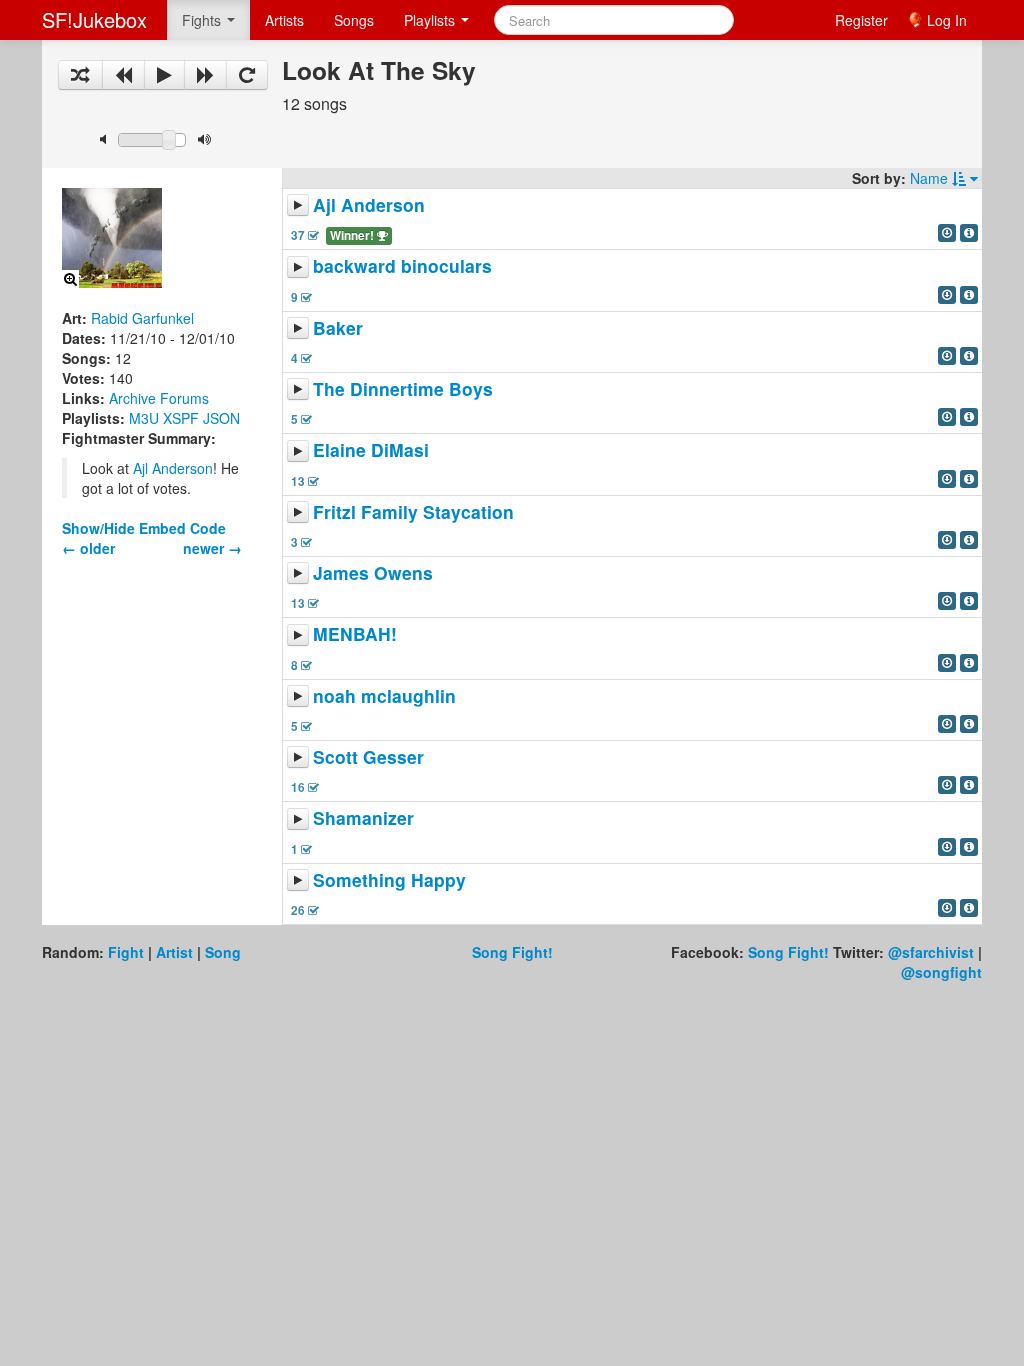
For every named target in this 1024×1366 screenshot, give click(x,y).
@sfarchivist (931, 952)
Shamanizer (363, 818)
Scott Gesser (368, 756)
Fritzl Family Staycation (413, 511)
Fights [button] (203, 20)
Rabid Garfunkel (142, 318)
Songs (354, 20)
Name (931, 178)
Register (861, 20)
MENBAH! (355, 634)
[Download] (947, 233)
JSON (221, 418)
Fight (126, 952)
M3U (144, 418)
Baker (338, 327)
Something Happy (389, 879)
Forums (184, 398)
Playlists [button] (431, 20)
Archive (132, 398)
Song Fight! (512, 952)
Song (223, 952)
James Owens (373, 572)
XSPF (181, 418)
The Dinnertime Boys (403, 388)
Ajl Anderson (173, 468)
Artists (284, 20)
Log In (947, 20)
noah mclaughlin (384, 695)
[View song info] (969, 233)
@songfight (941, 972)
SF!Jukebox (94, 19)
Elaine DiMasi (371, 450)
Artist (174, 952)
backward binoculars (402, 266)
